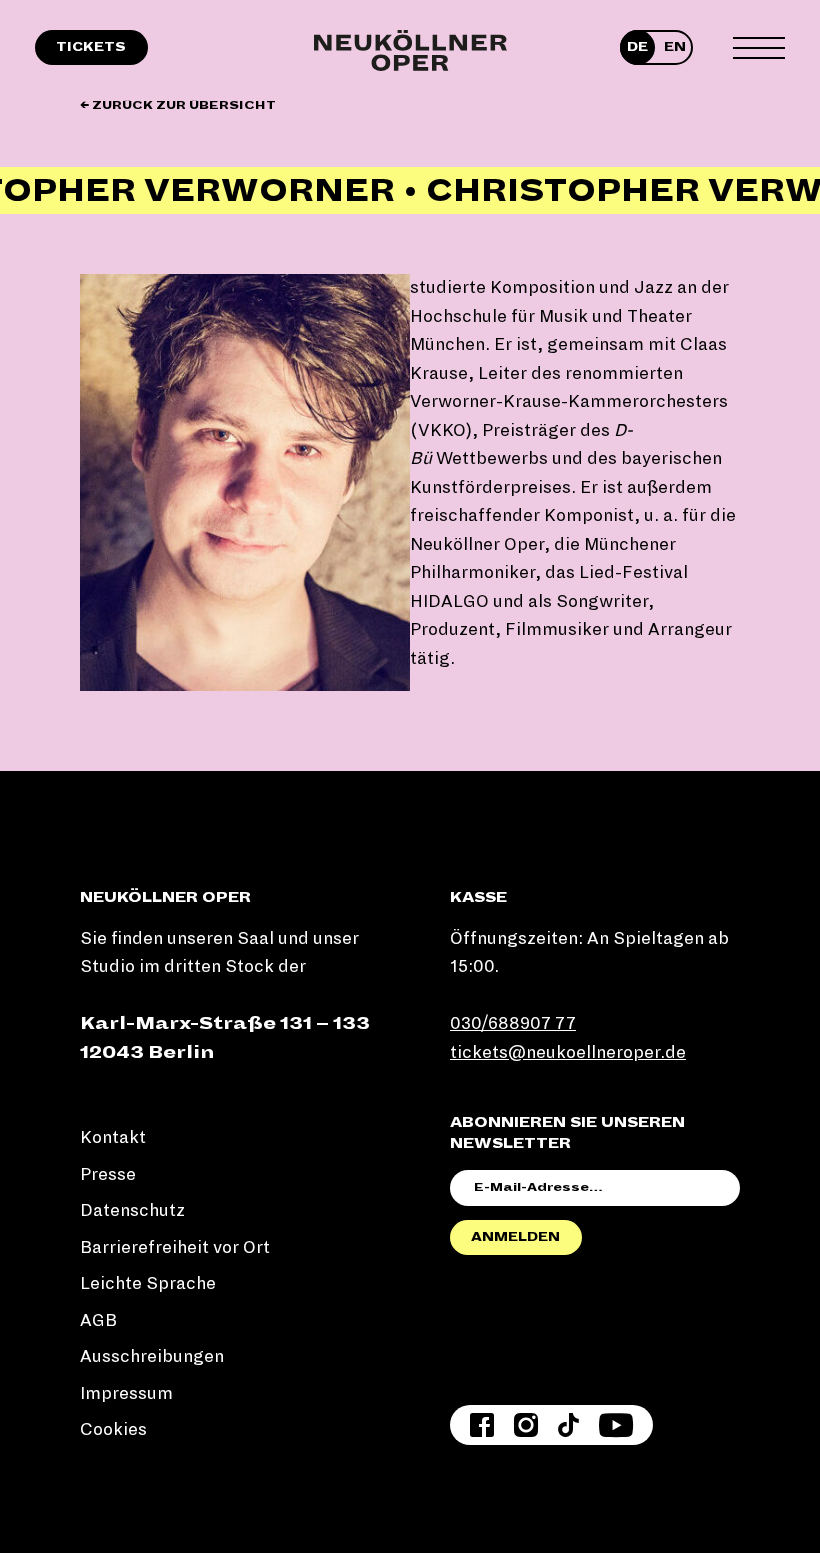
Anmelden (515, 1237)
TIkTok (568, 1425)
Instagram (526, 1425)
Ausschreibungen (152, 1356)
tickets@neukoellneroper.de (568, 1052)
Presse (108, 1174)
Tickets (91, 47)
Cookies (113, 1429)
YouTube (616, 1425)
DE (637, 47)
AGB (98, 1320)
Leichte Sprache (148, 1283)
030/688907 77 (513, 1023)
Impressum (126, 1393)
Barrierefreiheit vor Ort (175, 1247)
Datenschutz (132, 1210)
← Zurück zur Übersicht (178, 105)
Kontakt (113, 1137)
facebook (482, 1425)
